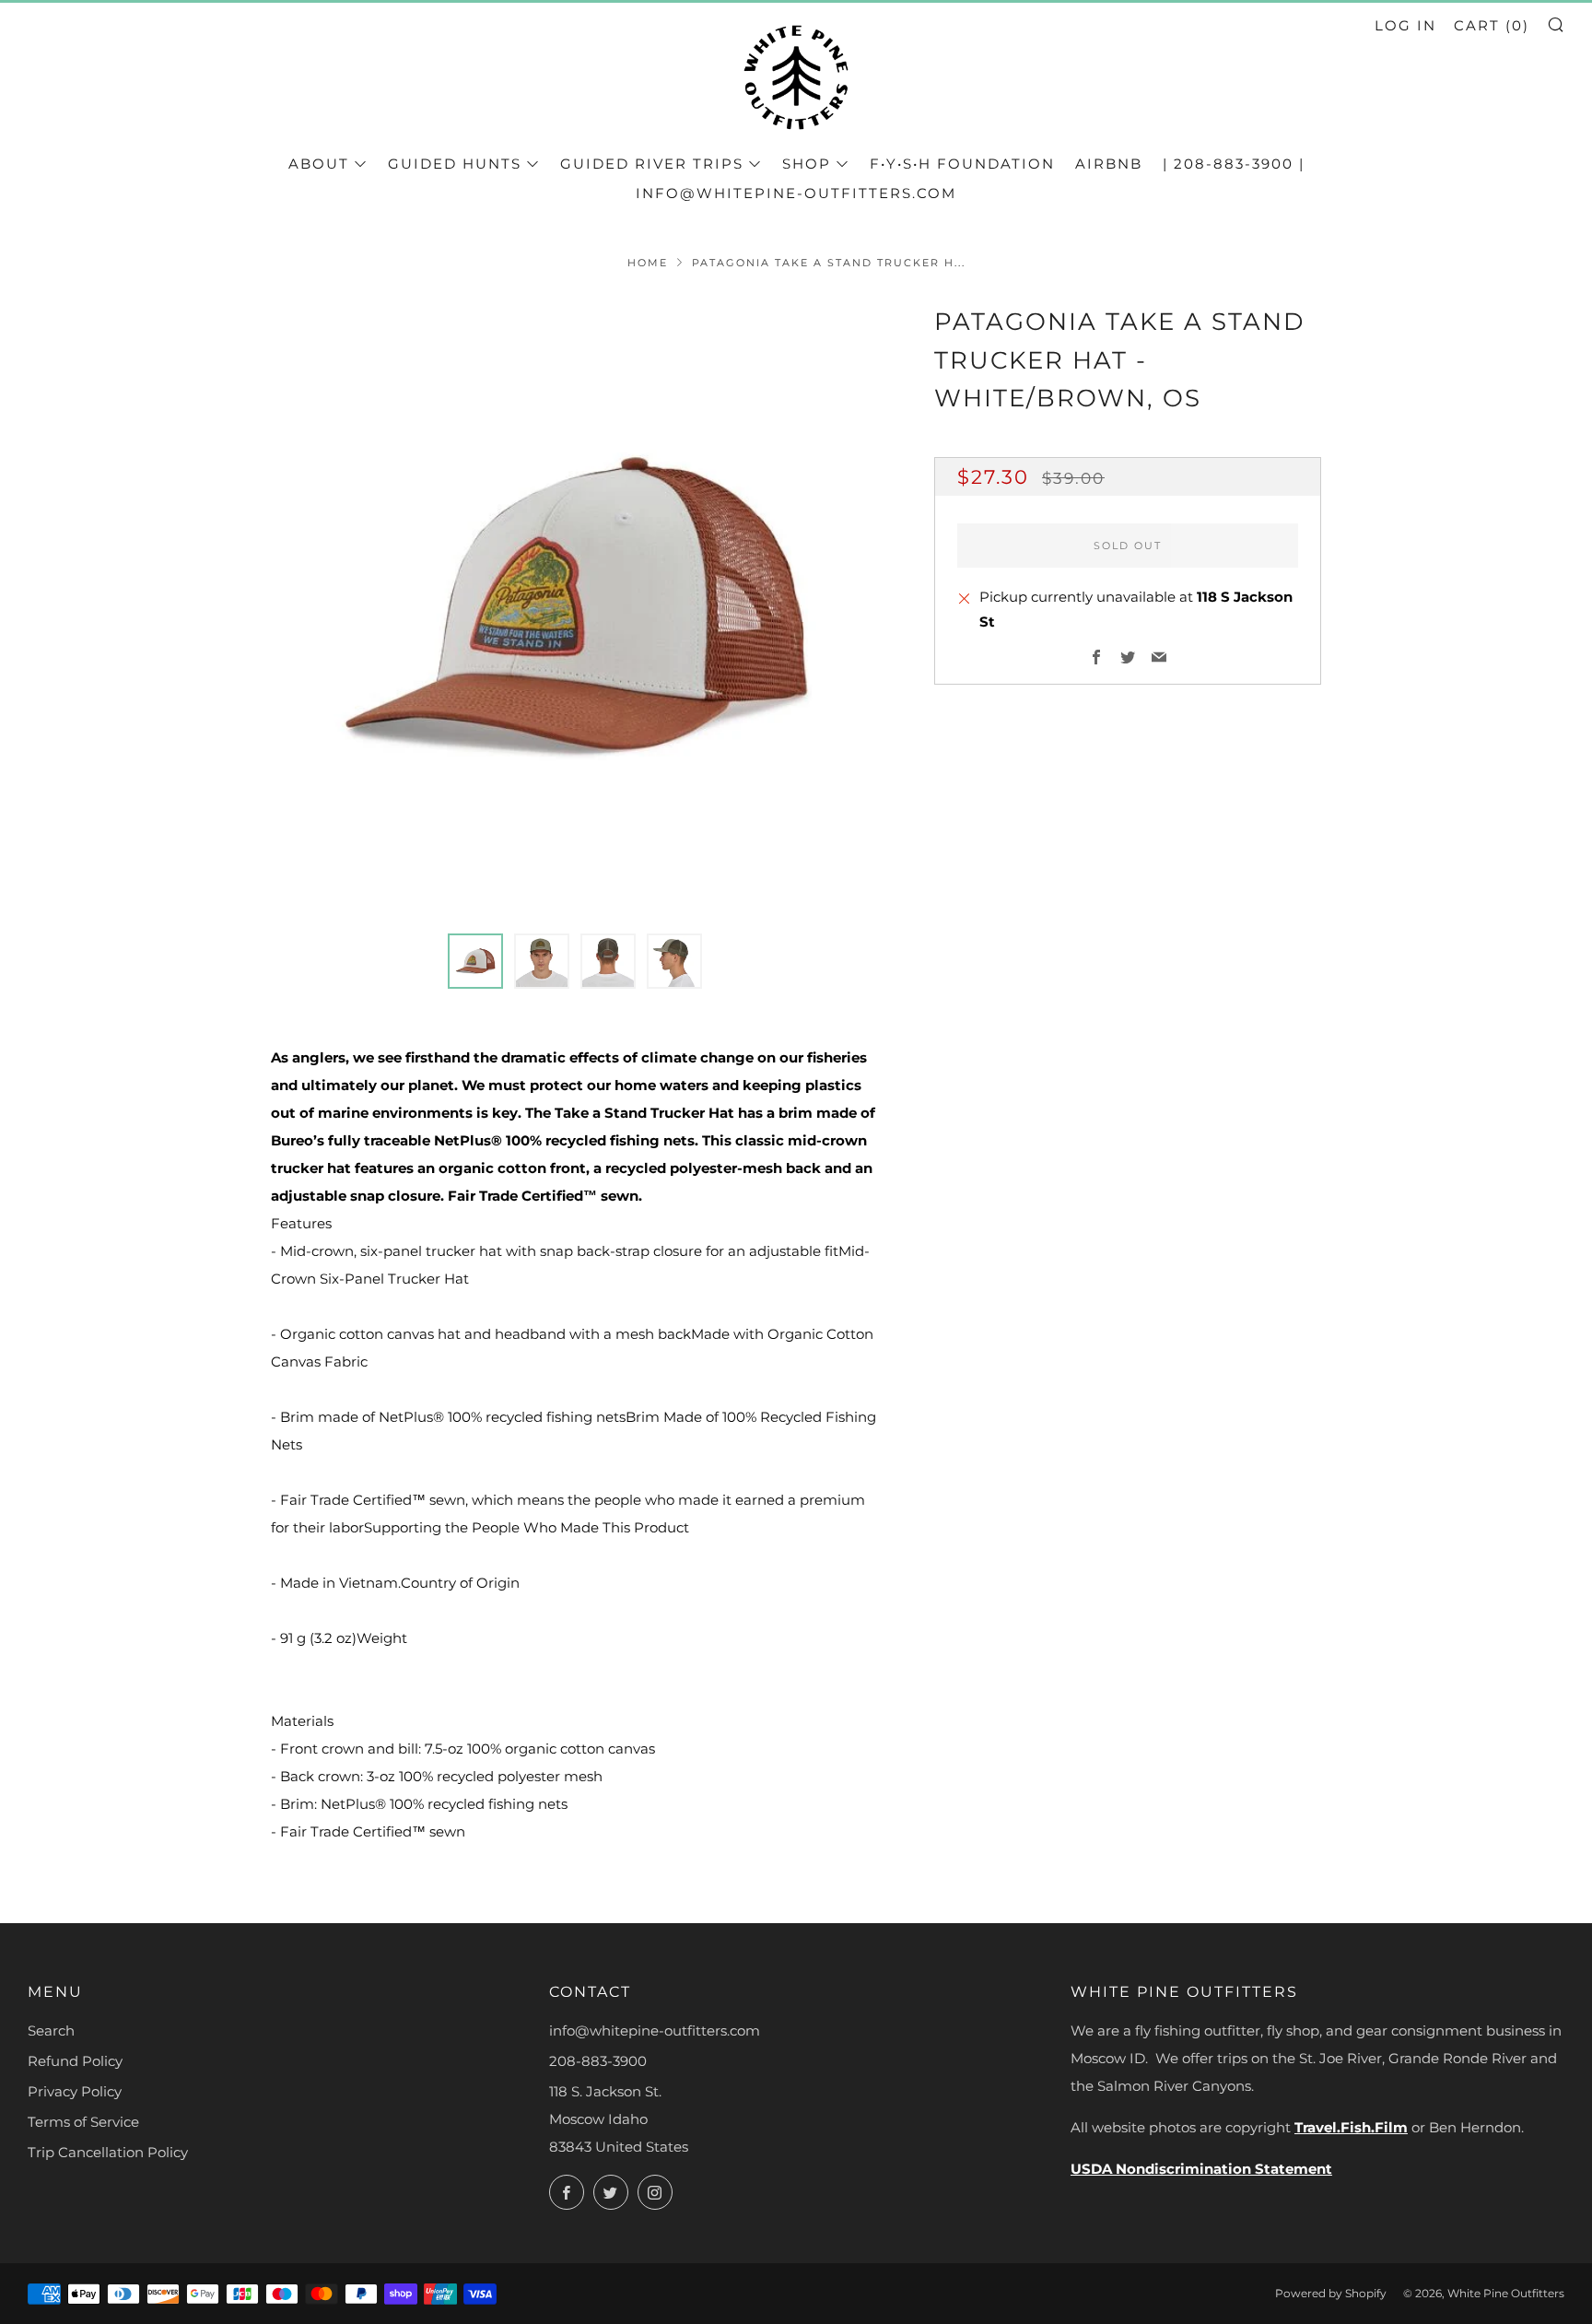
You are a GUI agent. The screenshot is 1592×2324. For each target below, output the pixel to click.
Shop (807, 164)
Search (51, 2031)
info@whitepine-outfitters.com (796, 193)
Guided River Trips (652, 164)
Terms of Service (83, 2122)
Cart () (1492, 25)
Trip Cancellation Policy (108, 2152)
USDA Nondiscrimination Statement (1201, 2169)
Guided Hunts (455, 164)
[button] (475, 961)
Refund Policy (75, 2061)
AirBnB (1109, 164)
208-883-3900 (598, 2061)
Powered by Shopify (1331, 2293)
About (319, 164)
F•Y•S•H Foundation (962, 164)
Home (648, 263)
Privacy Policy (75, 2091)
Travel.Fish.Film (1351, 2127)
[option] (575, 607)
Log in (1405, 25)
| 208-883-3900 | (1234, 164)
